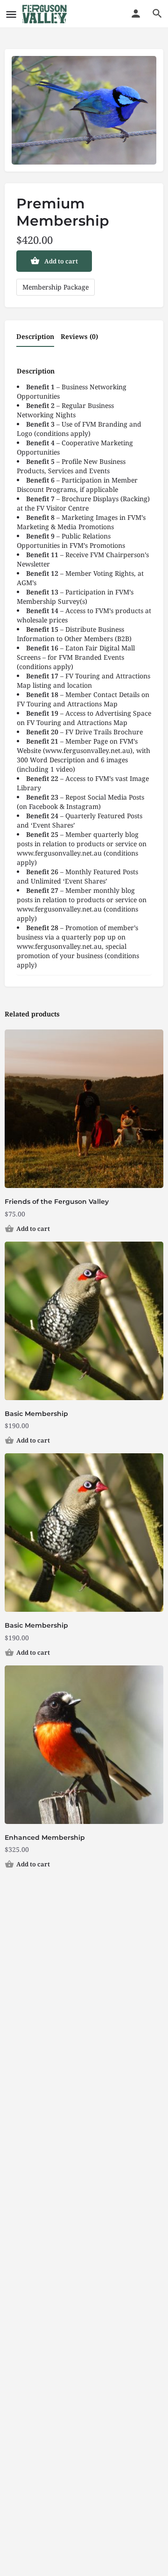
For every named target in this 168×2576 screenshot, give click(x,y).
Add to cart (61, 261)
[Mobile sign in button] (136, 14)
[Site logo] (46, 14)
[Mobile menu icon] (11, 14)
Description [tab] (35, 336)
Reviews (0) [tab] (79, 336)
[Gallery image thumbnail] (84, 110)
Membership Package (56, 287)
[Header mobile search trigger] (157, 14)
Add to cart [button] (33, 1229)
